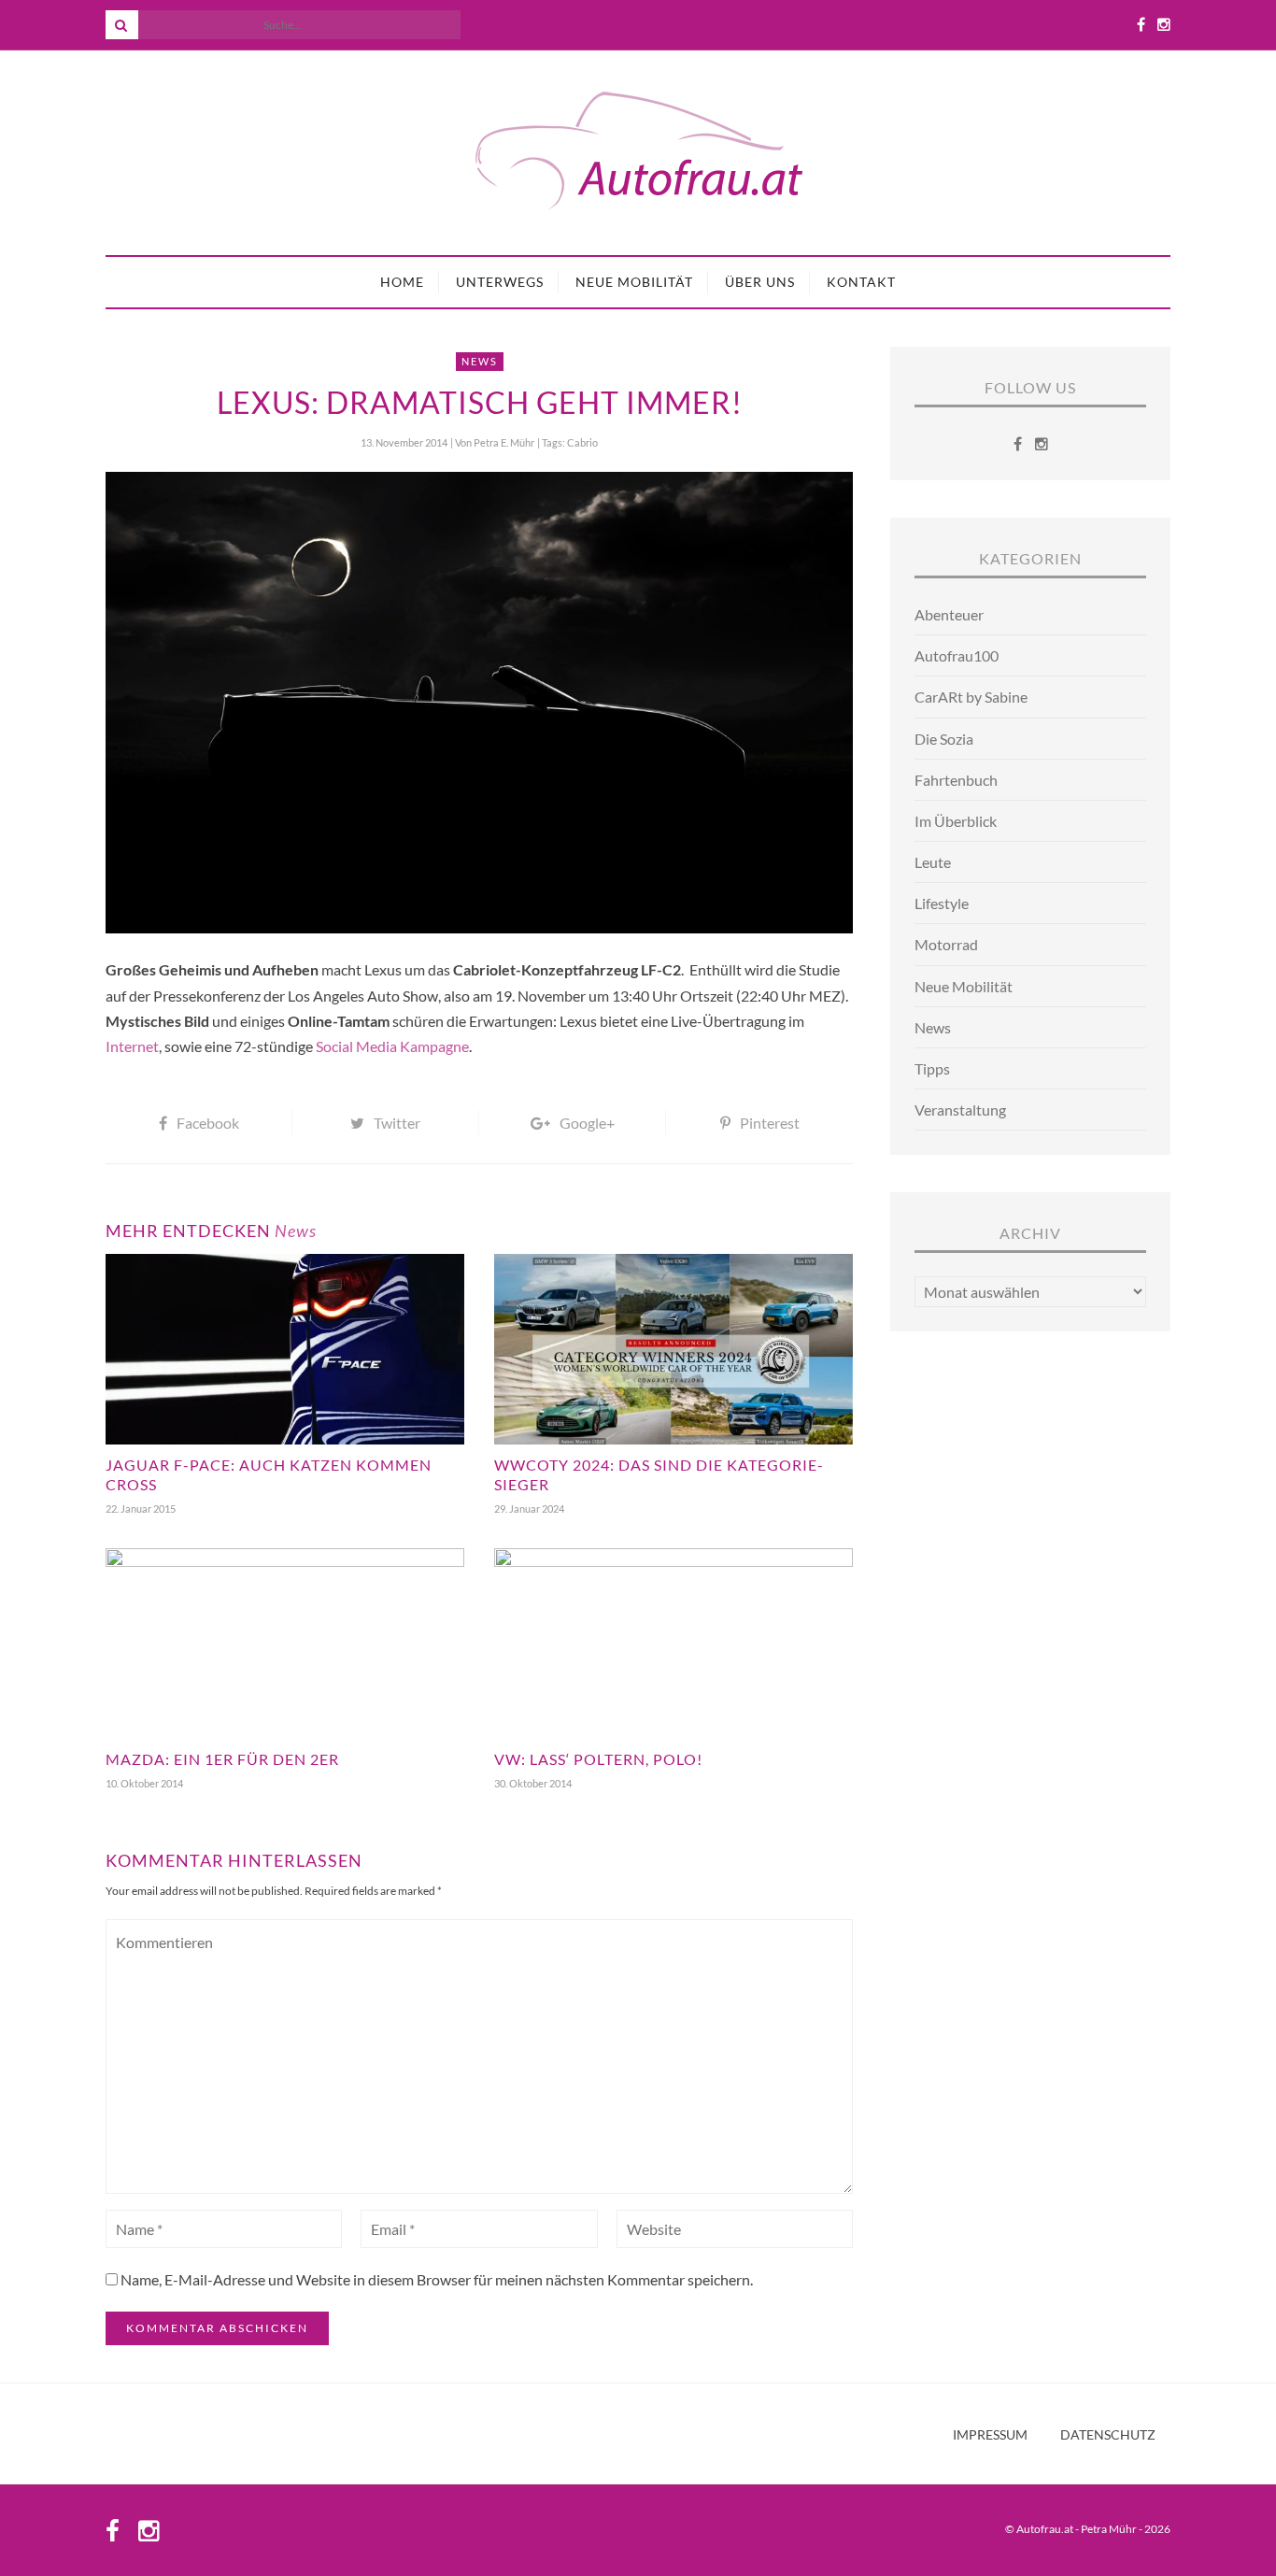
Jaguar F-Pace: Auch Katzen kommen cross (269, 1474)
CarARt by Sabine (971, 697)
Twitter (397, 1123)
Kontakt (861, 282)
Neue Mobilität (634, 282)
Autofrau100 (957, 655)
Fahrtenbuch (956, 780)
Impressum (990, 2435)
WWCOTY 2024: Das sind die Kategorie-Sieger (659, 1474)
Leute (933, 862)
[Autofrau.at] (638, 153)
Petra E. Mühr (504, 442)
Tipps (932, 1068)
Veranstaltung (960, 1110)
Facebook (208, 1123)
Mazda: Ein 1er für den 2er (222, 1759)
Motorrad (946, 944)
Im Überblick (956, 821)
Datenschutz (1108, 2435)
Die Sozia (944, 739)
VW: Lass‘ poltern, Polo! (598, 1759)
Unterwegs (500, 282)
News (480, 361)
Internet (132, 1046)
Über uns (760, 282)
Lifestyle (942, 903)
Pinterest (770, 1123)
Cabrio (582, 442)
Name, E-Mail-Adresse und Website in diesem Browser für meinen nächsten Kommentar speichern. (437, 2279)
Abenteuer (949, 614)
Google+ (587, 1123)
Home (402, 282)
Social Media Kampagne (392, 1046)
